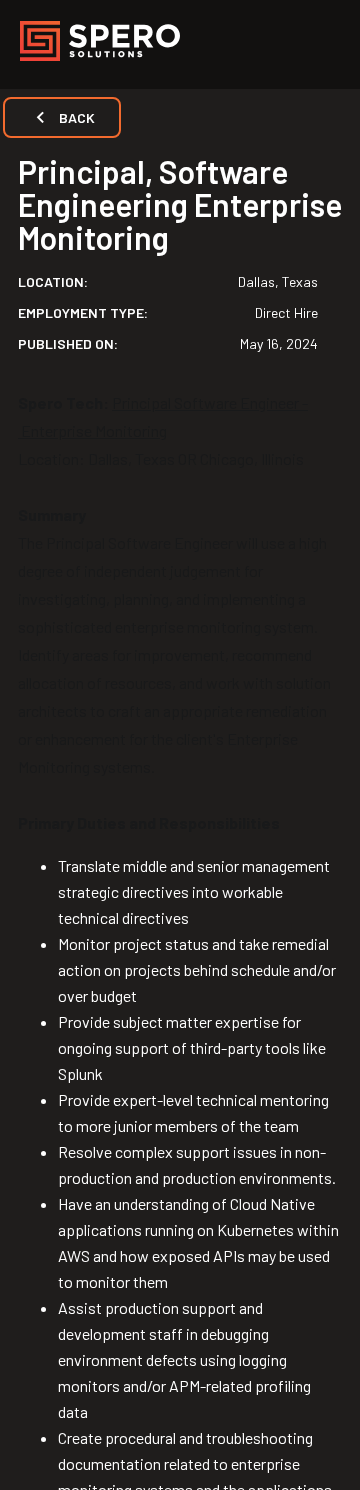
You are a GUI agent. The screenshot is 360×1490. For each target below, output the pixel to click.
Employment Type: (83, 312)
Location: (53, 281)
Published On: (68, 343)
